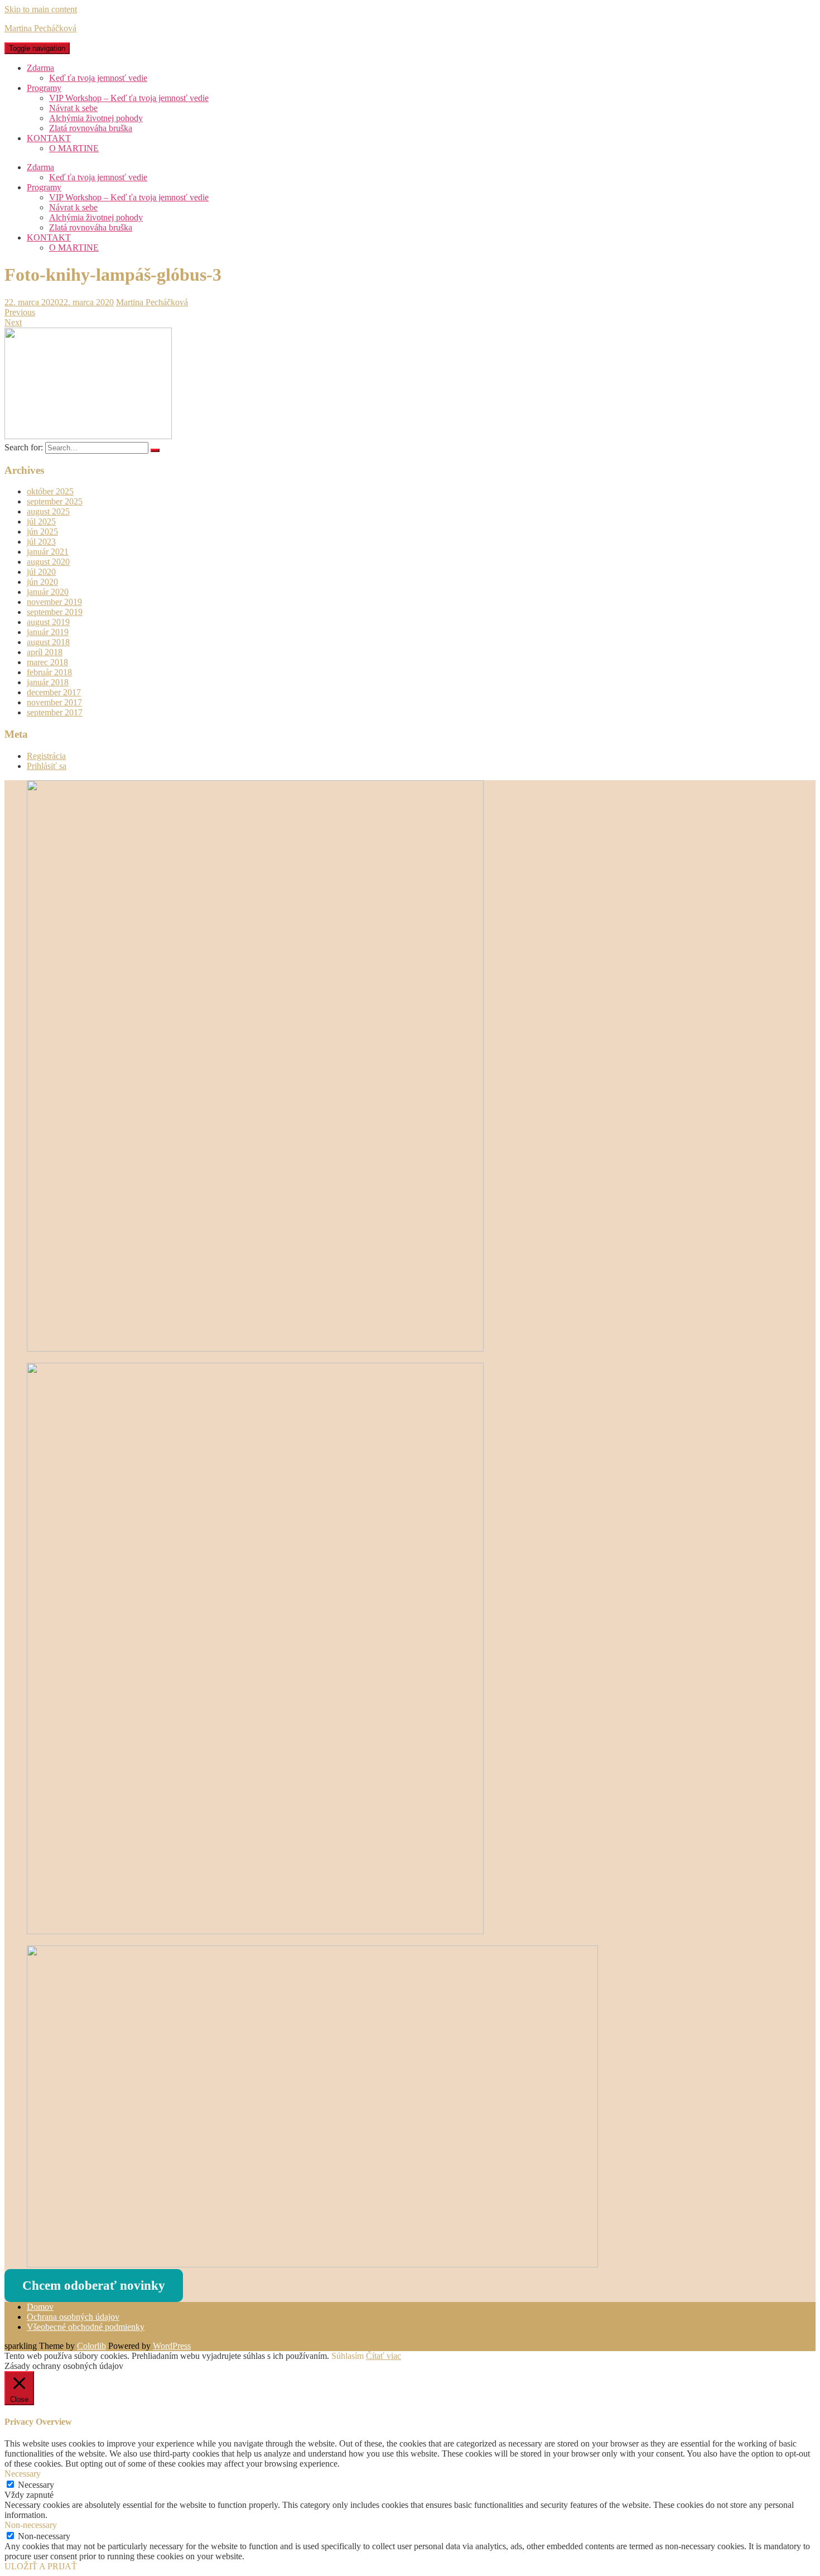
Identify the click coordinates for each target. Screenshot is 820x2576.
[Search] (155, 450)
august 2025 (48, 511)
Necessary (36, 2485)
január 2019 (48, 632)
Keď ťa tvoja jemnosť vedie (98, 78)
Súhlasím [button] (348, 2356)
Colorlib (91, 2346)
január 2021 (48, 552)
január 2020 (48, 592)
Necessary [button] (23, 2474)
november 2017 (54, 702)
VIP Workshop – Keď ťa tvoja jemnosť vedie (129, 98)
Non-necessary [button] (31, 2525)
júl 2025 (41, 522)
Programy (44, 88)
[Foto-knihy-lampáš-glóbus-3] (88, 435)
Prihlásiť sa (47, 766)
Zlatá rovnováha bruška (91, 128)
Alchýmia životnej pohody (96, 118)
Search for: (24, 447)
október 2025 (50, 491)
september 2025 (55, 501)
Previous (20, 312)
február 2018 (49, 672)
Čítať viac (384, 2356)
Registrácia (46, 756)
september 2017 (55, 712)
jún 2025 (42, 532)
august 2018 (48, 642)
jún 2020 (42, 582)
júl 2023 (41, 542)
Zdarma (40, 68)
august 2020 (48, 562)
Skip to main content (41, 9)
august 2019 (48, 622)
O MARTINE (74, 148)
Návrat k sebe (73, 108)
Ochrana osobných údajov (73, 2317)
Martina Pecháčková (40, 28)
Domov (40, 2307)
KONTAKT (49, 138)
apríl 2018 (45, 652)
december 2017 (54, 692)
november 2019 (54, 602)
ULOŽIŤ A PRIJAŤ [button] (41, 2566)
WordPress (172, 2346)
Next (13, 322)
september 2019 (55, 612)
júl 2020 (41, 572)
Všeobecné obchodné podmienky (86, 2327)
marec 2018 (47, 662)
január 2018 (48, 682)
